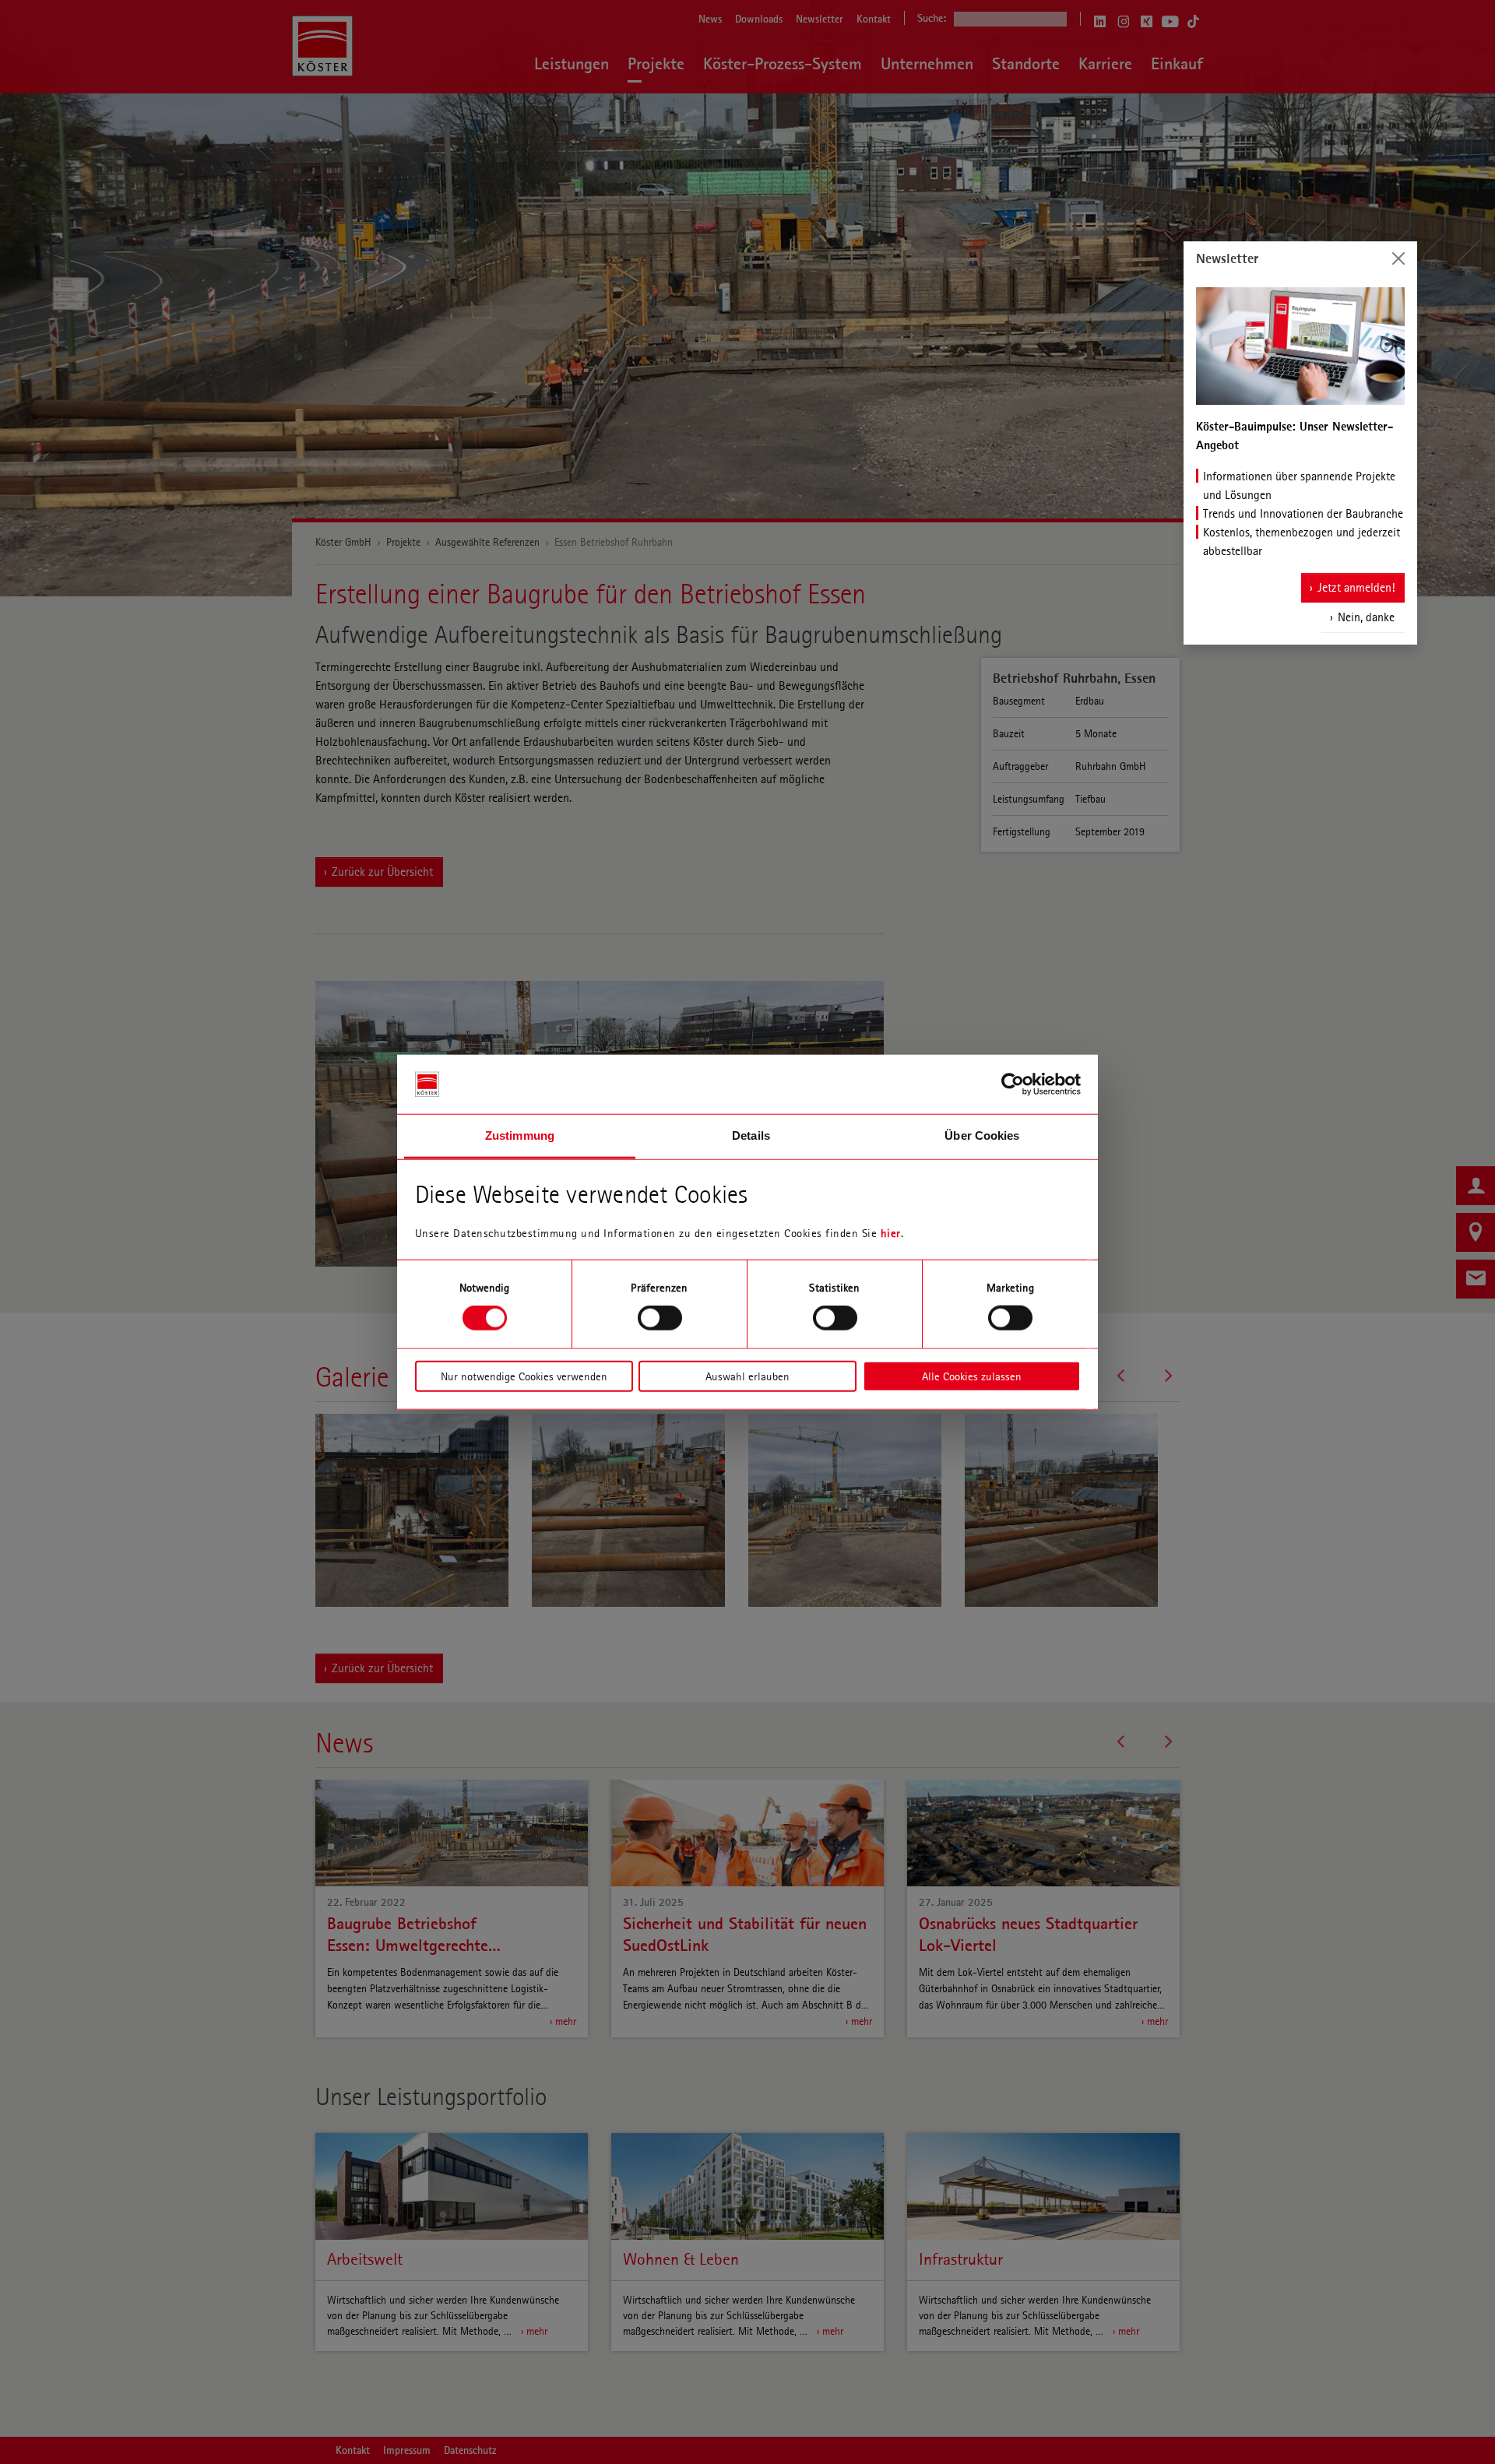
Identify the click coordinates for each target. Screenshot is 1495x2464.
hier (891, 1233)
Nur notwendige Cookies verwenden (524, 1376)
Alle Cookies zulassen (972, 1376)
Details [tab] (751, 1135)
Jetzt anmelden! (1356, 587)
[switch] (660, 1318)
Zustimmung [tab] (520, 1135)
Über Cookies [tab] (982, 1135)
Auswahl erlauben (747, 1376)
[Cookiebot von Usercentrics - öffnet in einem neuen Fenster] (1013, 1084)
